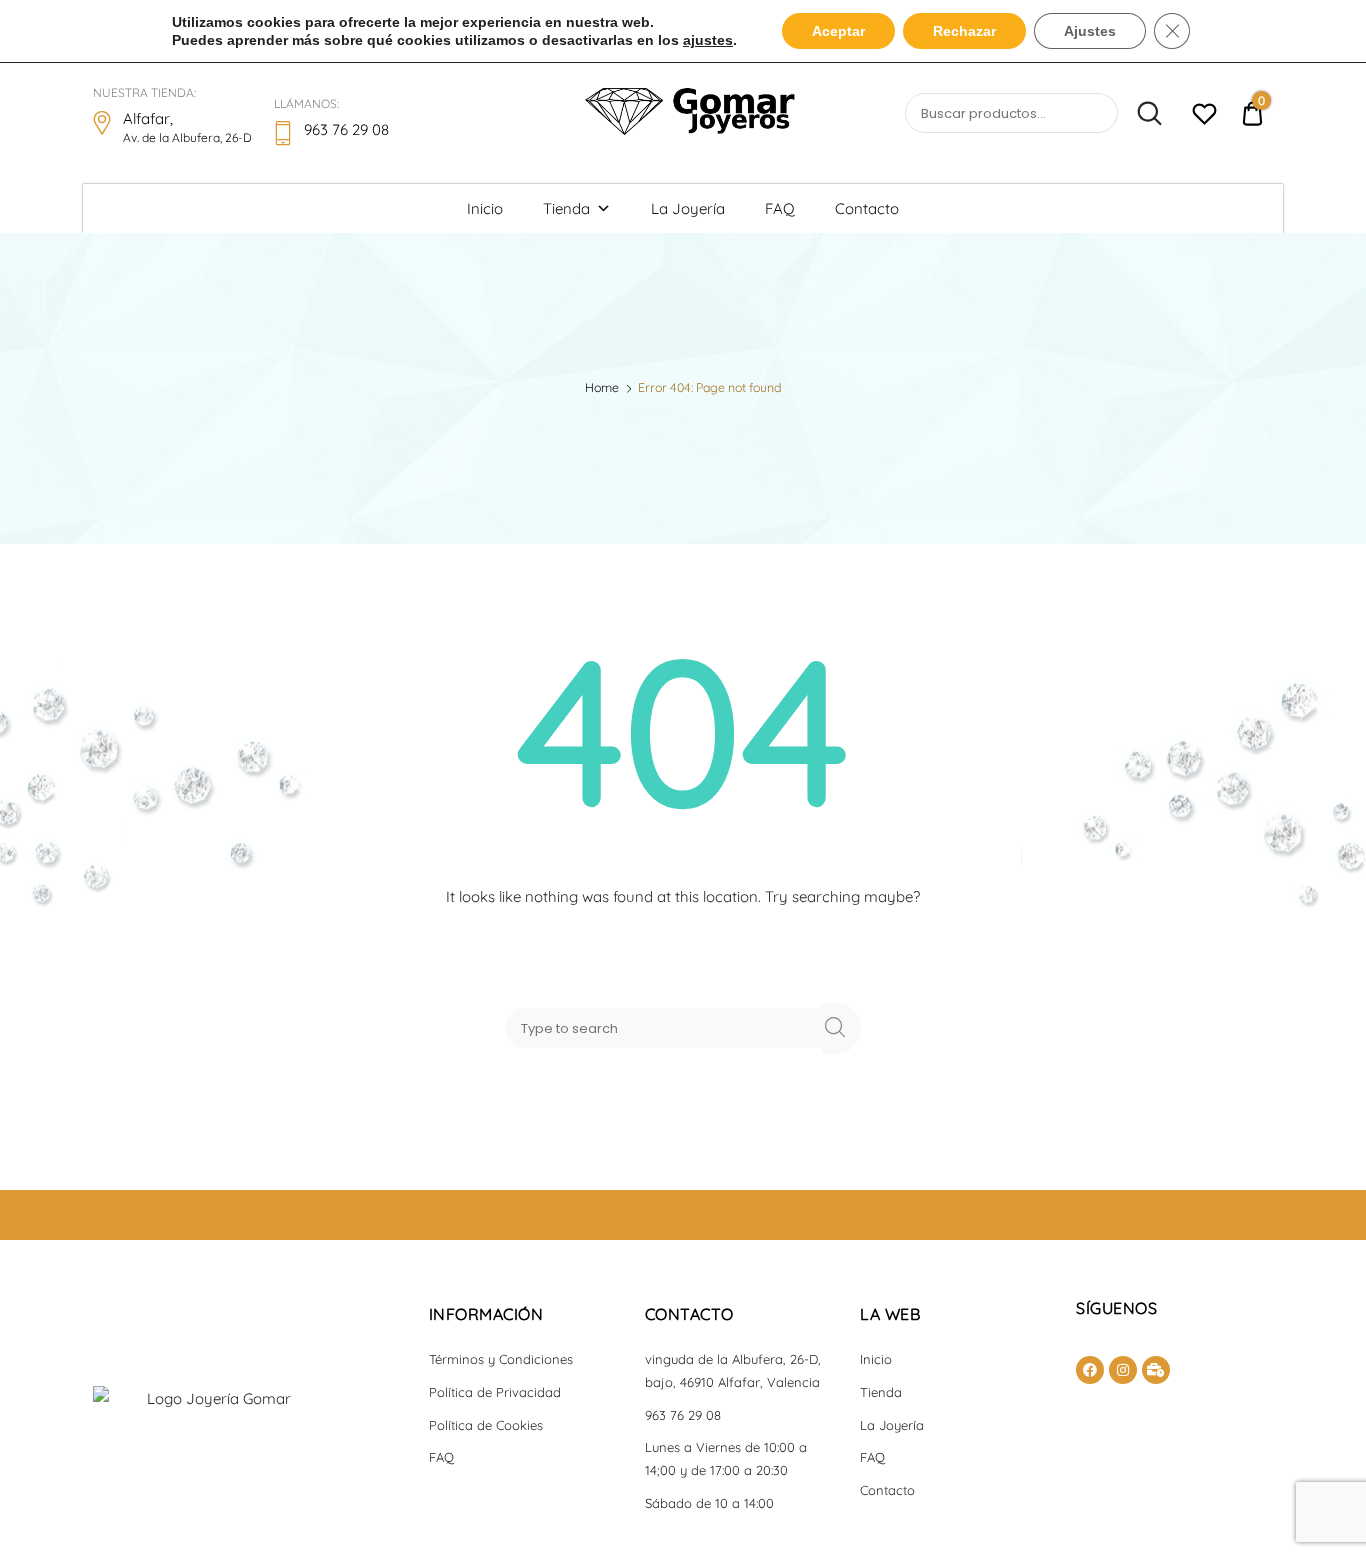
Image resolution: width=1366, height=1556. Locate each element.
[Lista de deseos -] (1204, 116)
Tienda (566, 208)
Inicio (485, 208)
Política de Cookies (486, 1425)
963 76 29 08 (683, 1415)
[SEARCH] (841, 1028)
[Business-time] (1156, 1370)
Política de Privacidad (495, 1392)
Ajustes (1090, 31)
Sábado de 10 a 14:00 (709, 1503)
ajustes (708, 40)
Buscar (1142, 114)
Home (602, 387)
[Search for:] (667, 1027)
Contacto (867, 208)
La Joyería (688, 208)
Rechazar (964, 31)
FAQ (780, 208)
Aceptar (838, 31)
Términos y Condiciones (501, 1359)
